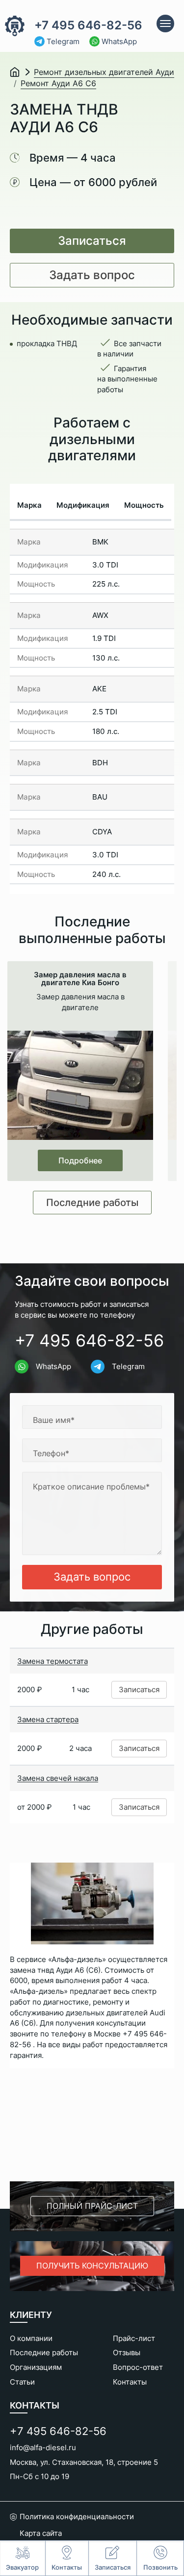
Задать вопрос (92, 275)
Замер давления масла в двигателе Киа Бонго (80, 979)
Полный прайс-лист (92, 2206)
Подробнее (80, 1160)
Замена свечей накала (58, 1778)
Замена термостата (53, 1661)
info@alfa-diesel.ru (43, 2447)
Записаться (92, 241)
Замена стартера (48, 1719)
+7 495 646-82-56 (88, 25)
